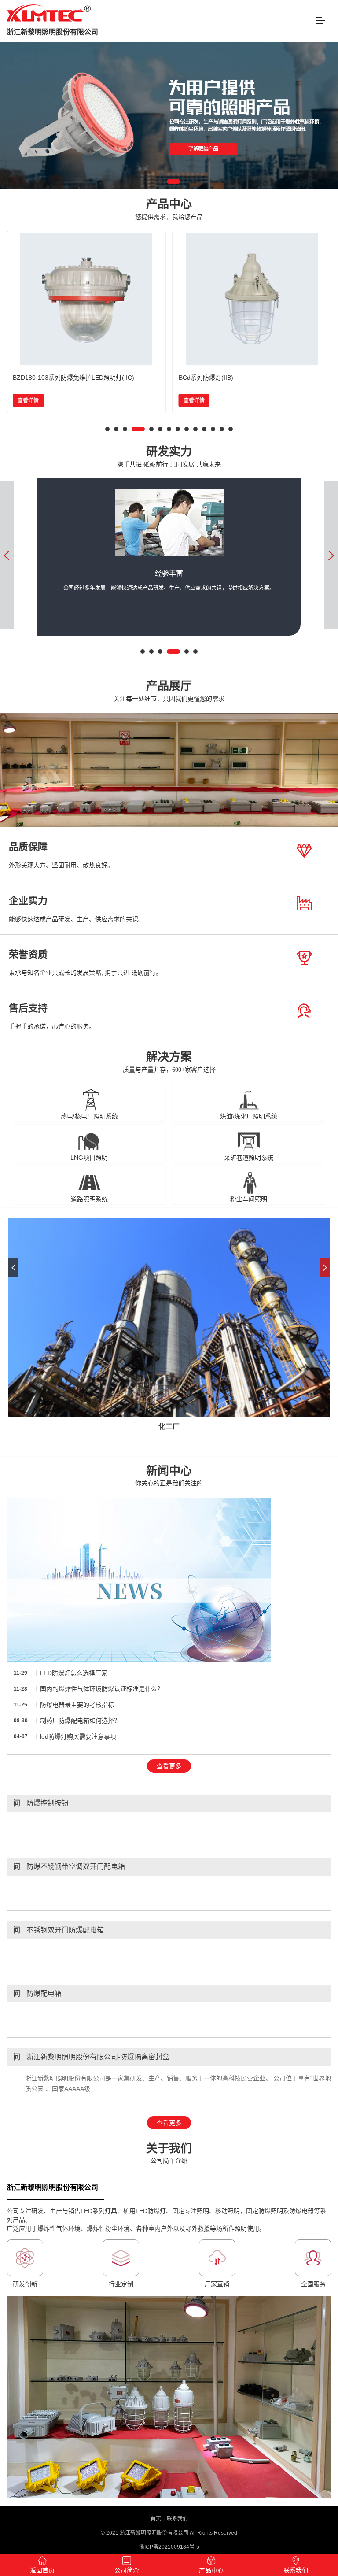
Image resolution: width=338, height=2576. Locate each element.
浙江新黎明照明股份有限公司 (52, 32)
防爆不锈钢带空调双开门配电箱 (69, 1867)
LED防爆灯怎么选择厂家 (74, 1673)
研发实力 (169, 457)
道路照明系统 (89, 1199)
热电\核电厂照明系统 (89, 1116)
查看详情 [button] (28, 400)
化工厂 (169, 1427)
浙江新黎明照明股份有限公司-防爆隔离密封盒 (91, 2057)
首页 (156, 2519)
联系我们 (177, 2519)
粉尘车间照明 (249, 1199)
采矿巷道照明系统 (249, 1158)
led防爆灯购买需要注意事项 (78, 1736)
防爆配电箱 (37, 1993)
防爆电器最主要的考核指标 (77, 1705)
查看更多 (169, 1766)
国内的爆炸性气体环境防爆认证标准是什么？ (102, 1689)
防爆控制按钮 (41, 1803)
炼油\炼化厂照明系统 (249, 1116)
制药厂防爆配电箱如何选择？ (80, 1721)
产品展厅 (169, 691)
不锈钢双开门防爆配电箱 (59, 1930)
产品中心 (169, 209)
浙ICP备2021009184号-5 (169, 2547)
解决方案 (169, 1062)
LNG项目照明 (89, 1158)
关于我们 (169, 2153)
